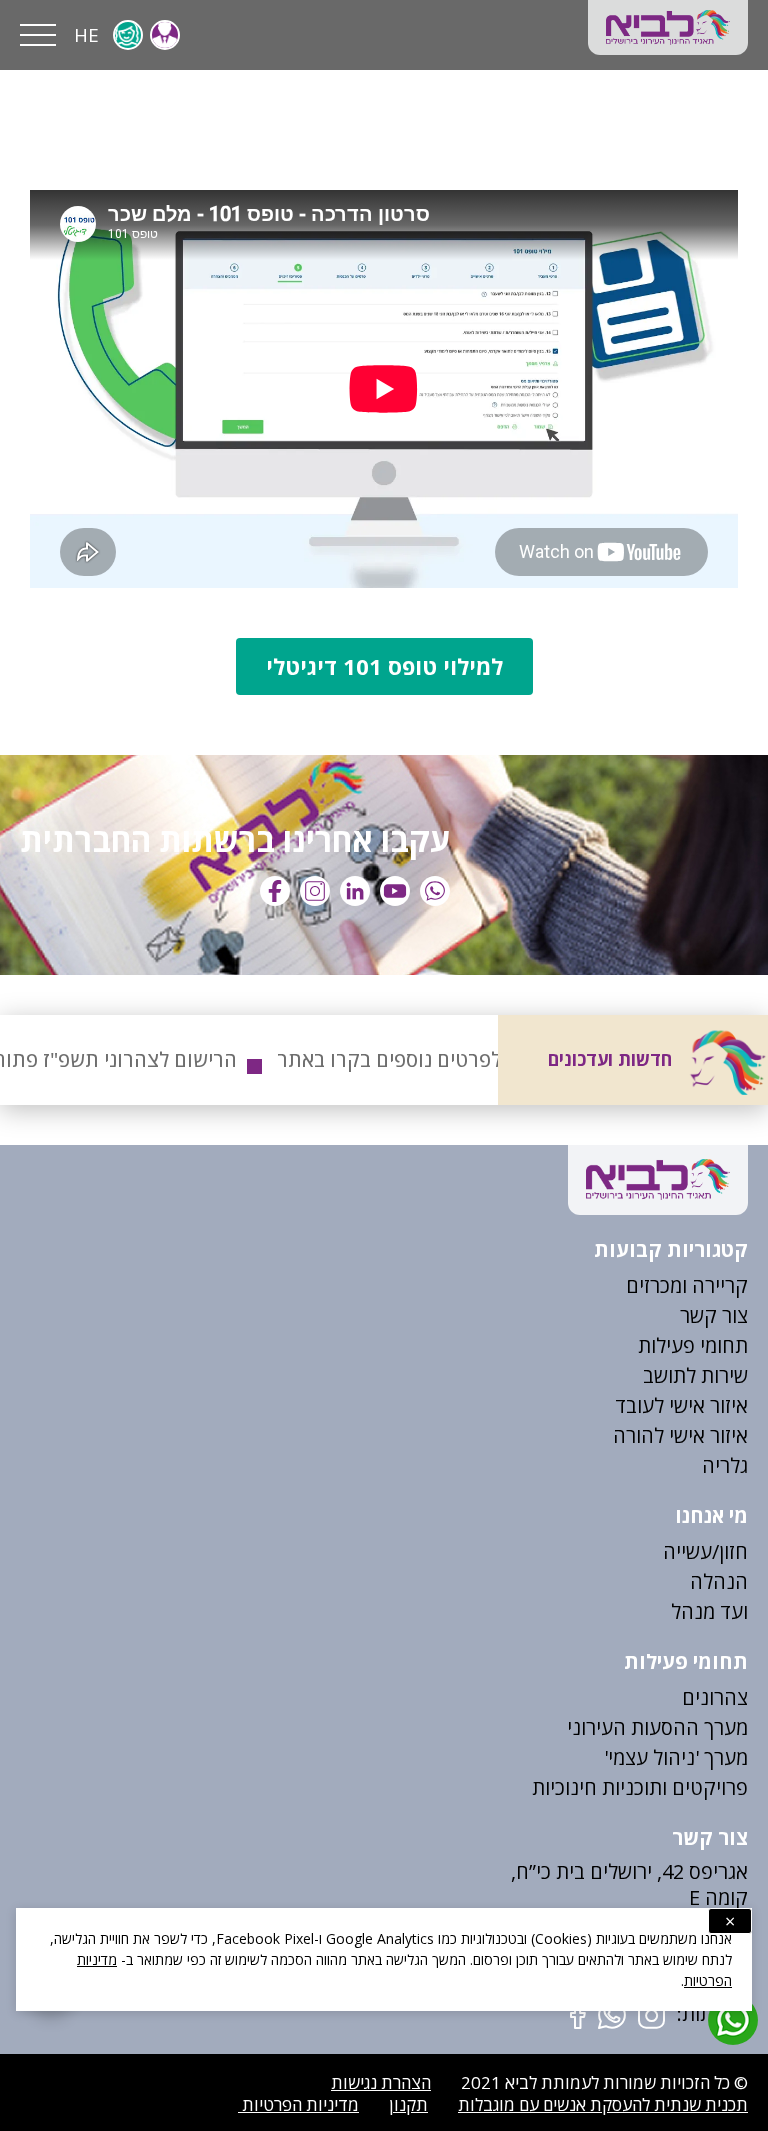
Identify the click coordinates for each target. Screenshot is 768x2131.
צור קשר (714, 1315)
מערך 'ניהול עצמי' (676, 1757)
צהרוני (721, 1697)
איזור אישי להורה (680, 1435)
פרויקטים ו (705, 1787)
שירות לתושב (695, 1375)
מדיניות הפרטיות (298, 2104)
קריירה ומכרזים (687, 1285)
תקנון (408, 2104)
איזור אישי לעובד (681, 1405)
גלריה (725, 1465)
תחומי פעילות (693, 1345)
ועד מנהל (709, 1611)
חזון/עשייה (705, 1551)
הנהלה (719, 1581)
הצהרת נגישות (381, 2082)
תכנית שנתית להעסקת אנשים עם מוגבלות (603, 2104)
